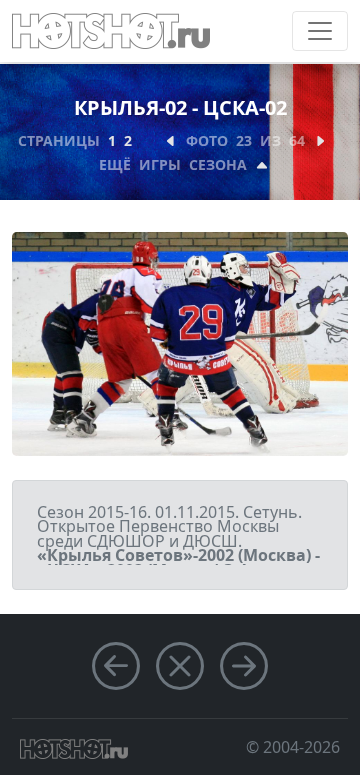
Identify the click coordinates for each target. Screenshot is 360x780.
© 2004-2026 (293, 747)
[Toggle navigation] (320, 31)
